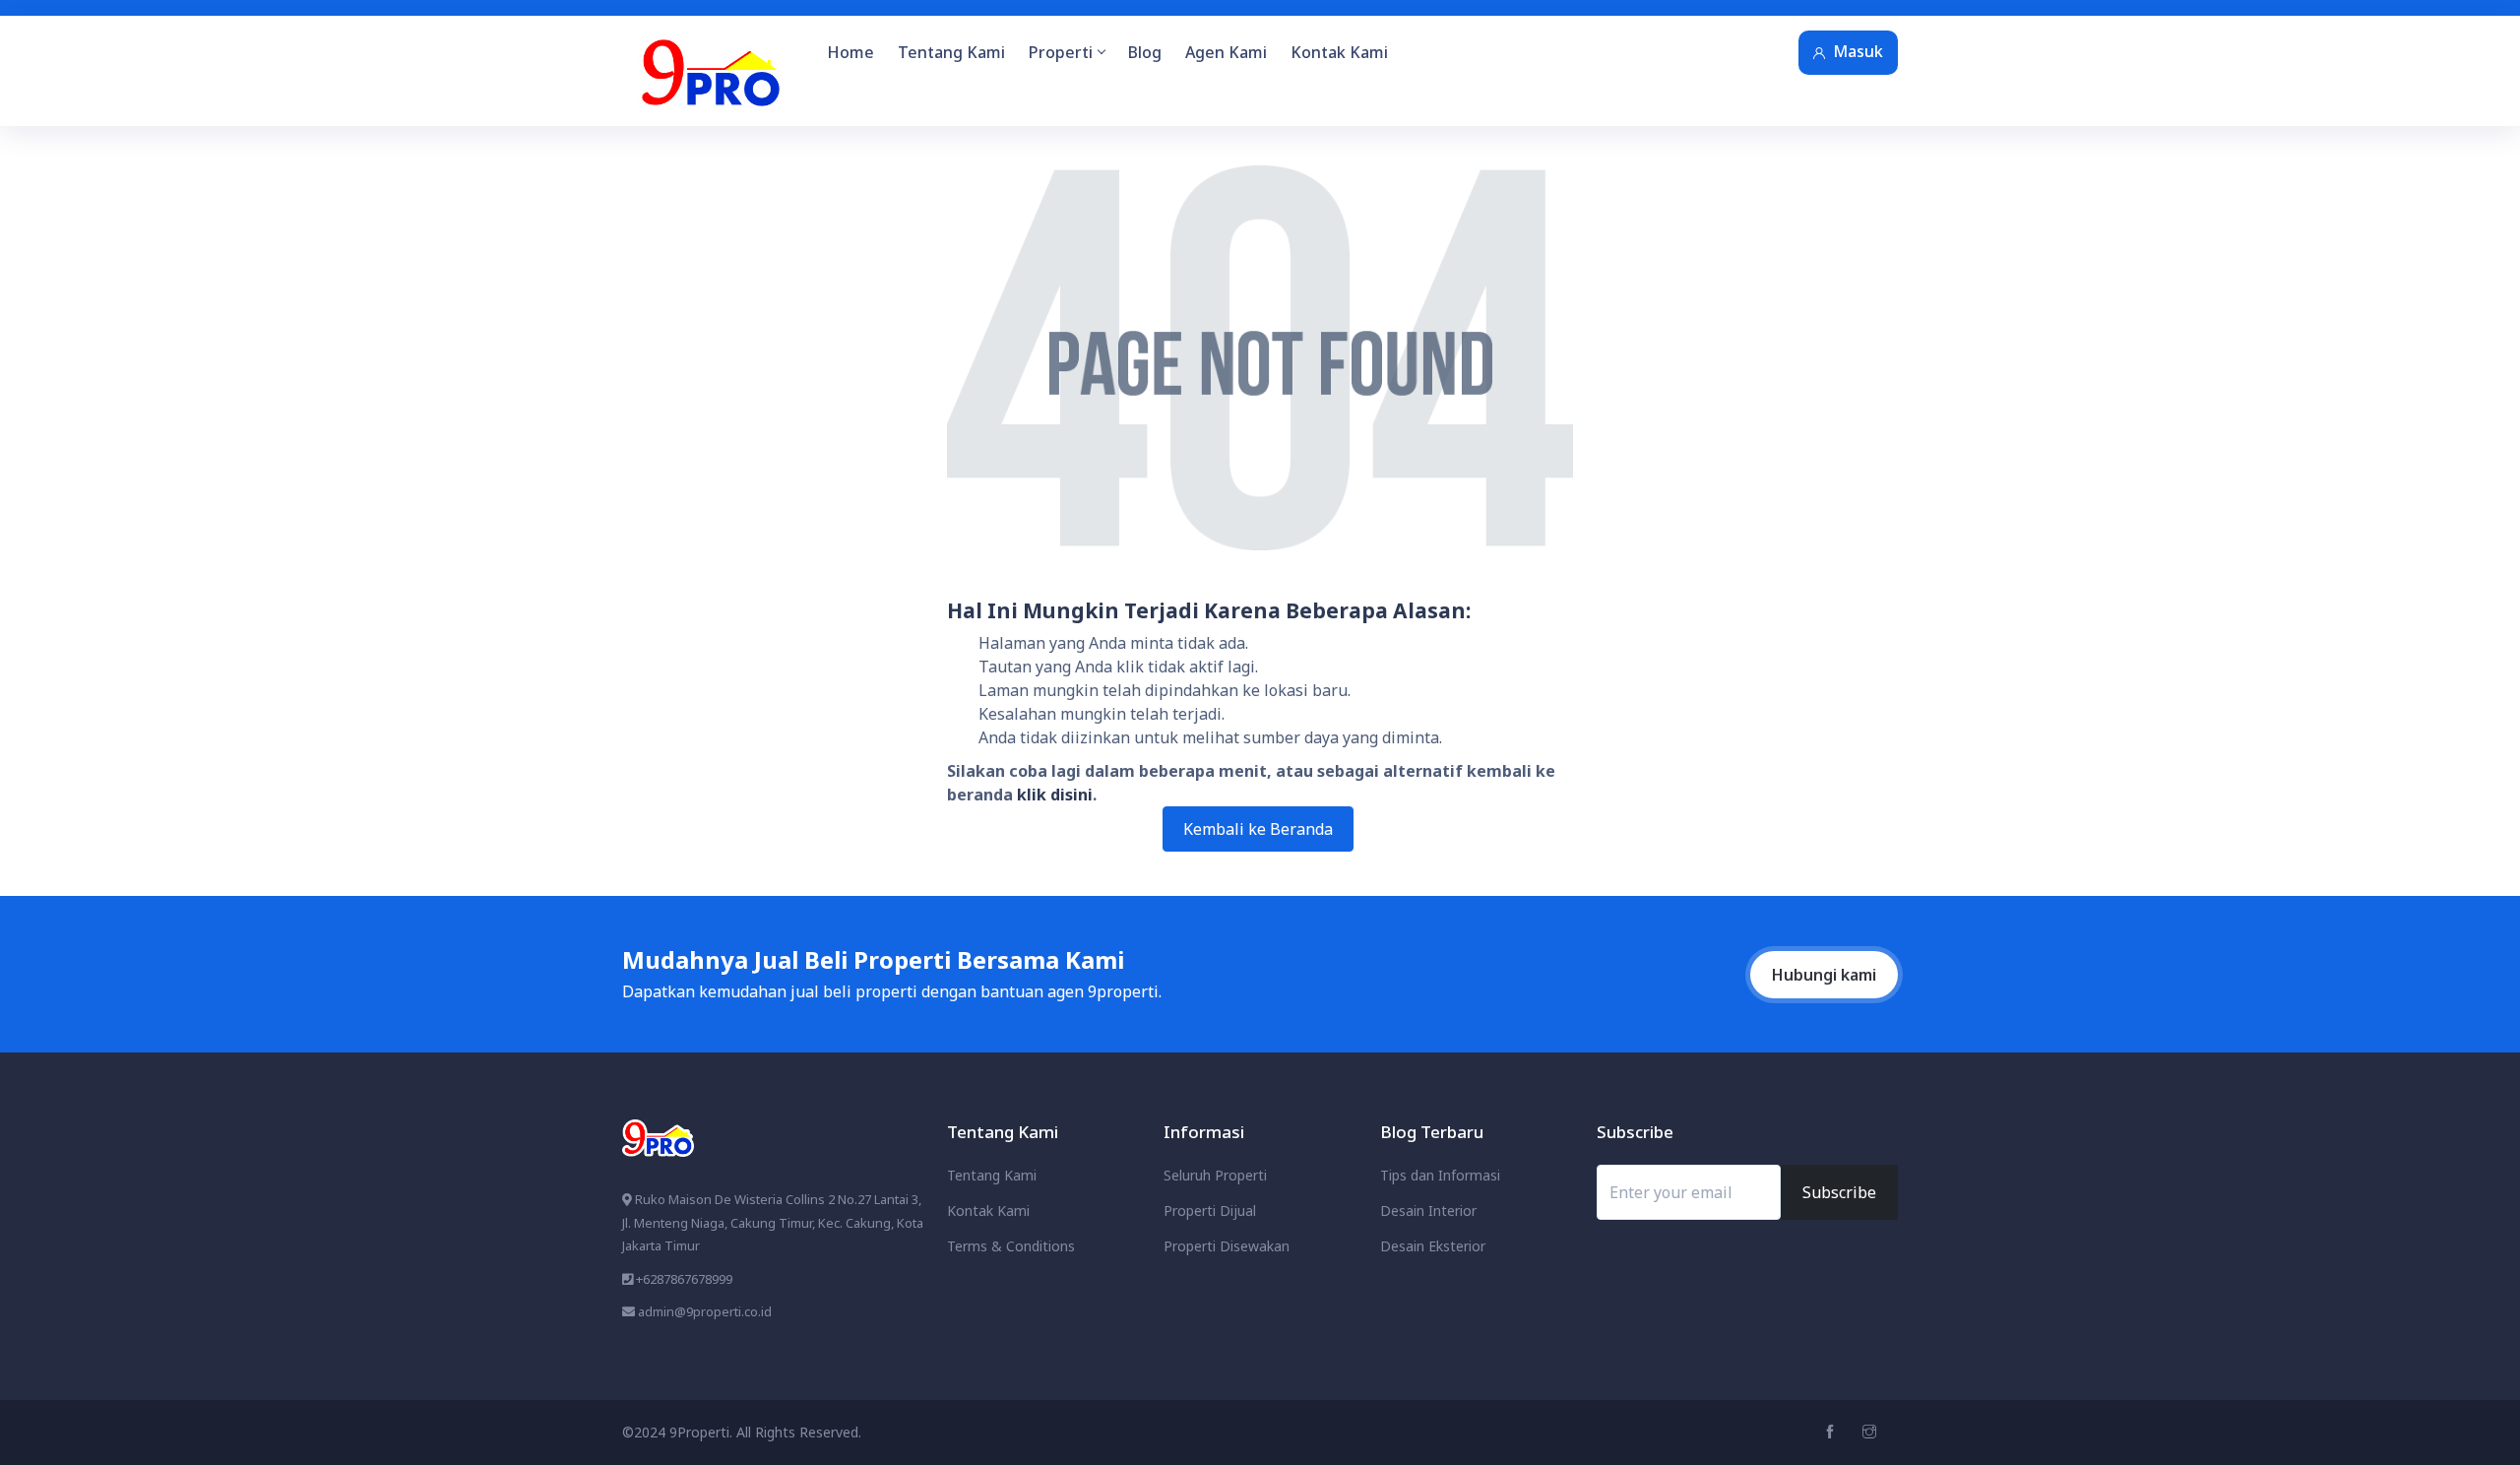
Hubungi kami (1824, 975)
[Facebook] (1832, 1432)
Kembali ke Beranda (1258, 829)
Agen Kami (1226, 52)
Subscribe (1839, 1192)
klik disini (1055, 795)
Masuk (1858, 51)
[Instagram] (1872, 1432)
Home (850, 52)
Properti (1061, 52)
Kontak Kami (1339, 52)
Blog (1145, 52)
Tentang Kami (951, 52)
